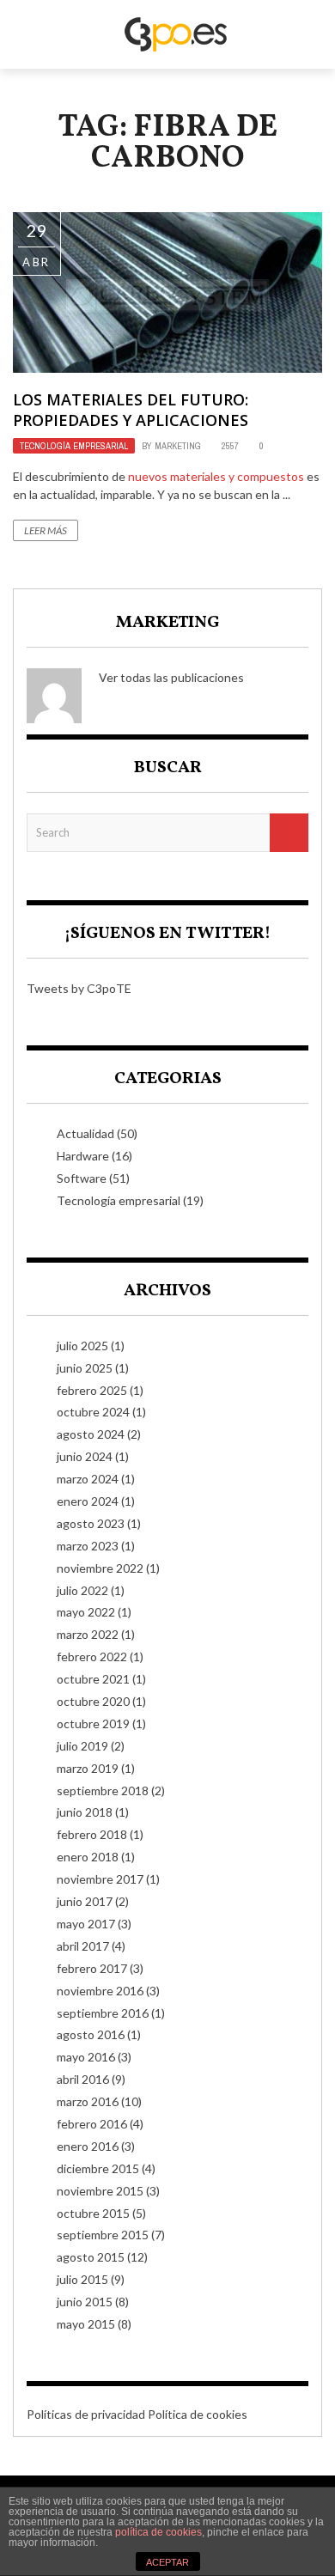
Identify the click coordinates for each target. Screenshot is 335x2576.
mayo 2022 (86, 1612)
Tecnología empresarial (74, 446)
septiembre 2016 (103, 2013)
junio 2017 (85, 1901)
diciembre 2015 (98, 2168)
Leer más (46, 530)
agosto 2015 (91, 2257)
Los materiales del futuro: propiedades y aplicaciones (131, 409)
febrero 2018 (92, 1834)
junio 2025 (85, 1368)
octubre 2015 (93, 2213)
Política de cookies (198, 2414)
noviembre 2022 (100, 1568)
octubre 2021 (93, 1679)
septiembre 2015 (103, 2235)
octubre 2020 (93, 1701)
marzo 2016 (88, 2101)
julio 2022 (82, 1590)
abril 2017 (83, 1946)
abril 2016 (83, 2079)
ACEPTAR (167, 2562)
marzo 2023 (88, 1546)
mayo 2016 (86, 2057)
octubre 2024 (93, 1412)
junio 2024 (85, 1456)
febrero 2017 (92, 1968)
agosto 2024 (91, 1434)
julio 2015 (82, 2279)
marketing (178, 446)
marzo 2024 (88, 1479)
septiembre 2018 (103, 1790)
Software (82, 1178)
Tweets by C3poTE (79, 988)
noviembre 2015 (100, 2191)
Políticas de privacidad (86, 2414)
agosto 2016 (91, 2034)
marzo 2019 (88, 1768)
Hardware (83, 1156)
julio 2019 (82, 1746)
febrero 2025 (92, 1390)
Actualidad (85, 1133)
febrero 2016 (92, 2124)
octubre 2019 (93, 1723)
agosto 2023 (91, 1523)
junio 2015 (85, 2302)
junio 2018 (85, 1812)
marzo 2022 (88, 1634)
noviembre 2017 (100, 1879)
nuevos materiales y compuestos (216, 476)
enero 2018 (88, 1857)
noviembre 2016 (100, 1991)
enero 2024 (88, 1501)
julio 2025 (82, 1346)
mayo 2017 (86, 1924)
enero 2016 (88, 2146)
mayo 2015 (86, 2324)
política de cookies (158, 2532)
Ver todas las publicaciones (171, 677)
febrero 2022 (92, 1656)
